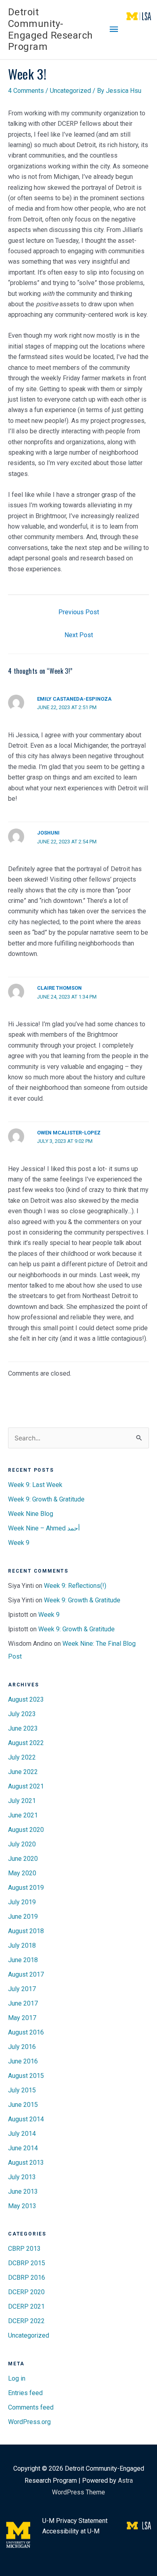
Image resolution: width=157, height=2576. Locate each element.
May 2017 (22, 2018)
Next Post (79, 635)
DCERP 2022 (26, 2321)
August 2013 (26, 2163)
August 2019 (26, 1888)
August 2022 (26, 1743)
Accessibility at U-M (71, 2531)
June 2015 (23, 2105)
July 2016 (22, 2047)
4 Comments (26, 91)
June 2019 (23, 1917)
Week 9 (19, 1543)
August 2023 (26, 1699)
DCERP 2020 (26, 2292)
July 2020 (22, 1844)
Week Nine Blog (31, 1514)
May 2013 (22, 2206)
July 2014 (22, 2134)
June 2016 (23, 2061)
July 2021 (22, 1801)
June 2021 (23, 1815)
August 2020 (26, 1830)
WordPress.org (29, 2422)
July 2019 (22, 1902)
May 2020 (22, 1873)
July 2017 (22, 1989)
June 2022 (23, 1772)
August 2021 (26, 1786)
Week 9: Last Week (35, 1485)
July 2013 (22, 2177)
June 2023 (23, 1728)
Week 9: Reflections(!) (75, 1586)
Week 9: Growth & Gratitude (46, 1499)
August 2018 (26, 1931)
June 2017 (23, 2003)
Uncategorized (70, 91)
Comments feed (31, 2407)
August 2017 (26, 1974)
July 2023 (22, 1714)
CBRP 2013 (24, 2249)
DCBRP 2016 (27, 2278)
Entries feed (25, 2393)
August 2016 (26, 2032)
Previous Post (79, 612)
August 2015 (26, 2076)
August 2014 (26, 2119)
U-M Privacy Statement (75, 2521)
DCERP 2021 (26, 2306)
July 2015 (22, 2090)
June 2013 (23, 2191)
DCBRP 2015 (27, 2263)
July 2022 (22, 1757)
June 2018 (23, 1960)
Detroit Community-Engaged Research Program (51, 29)
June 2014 (23, 2148)
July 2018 (22, 1945)
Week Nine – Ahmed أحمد (44, 1528)
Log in (17, 2378)
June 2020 (23, 1859)
